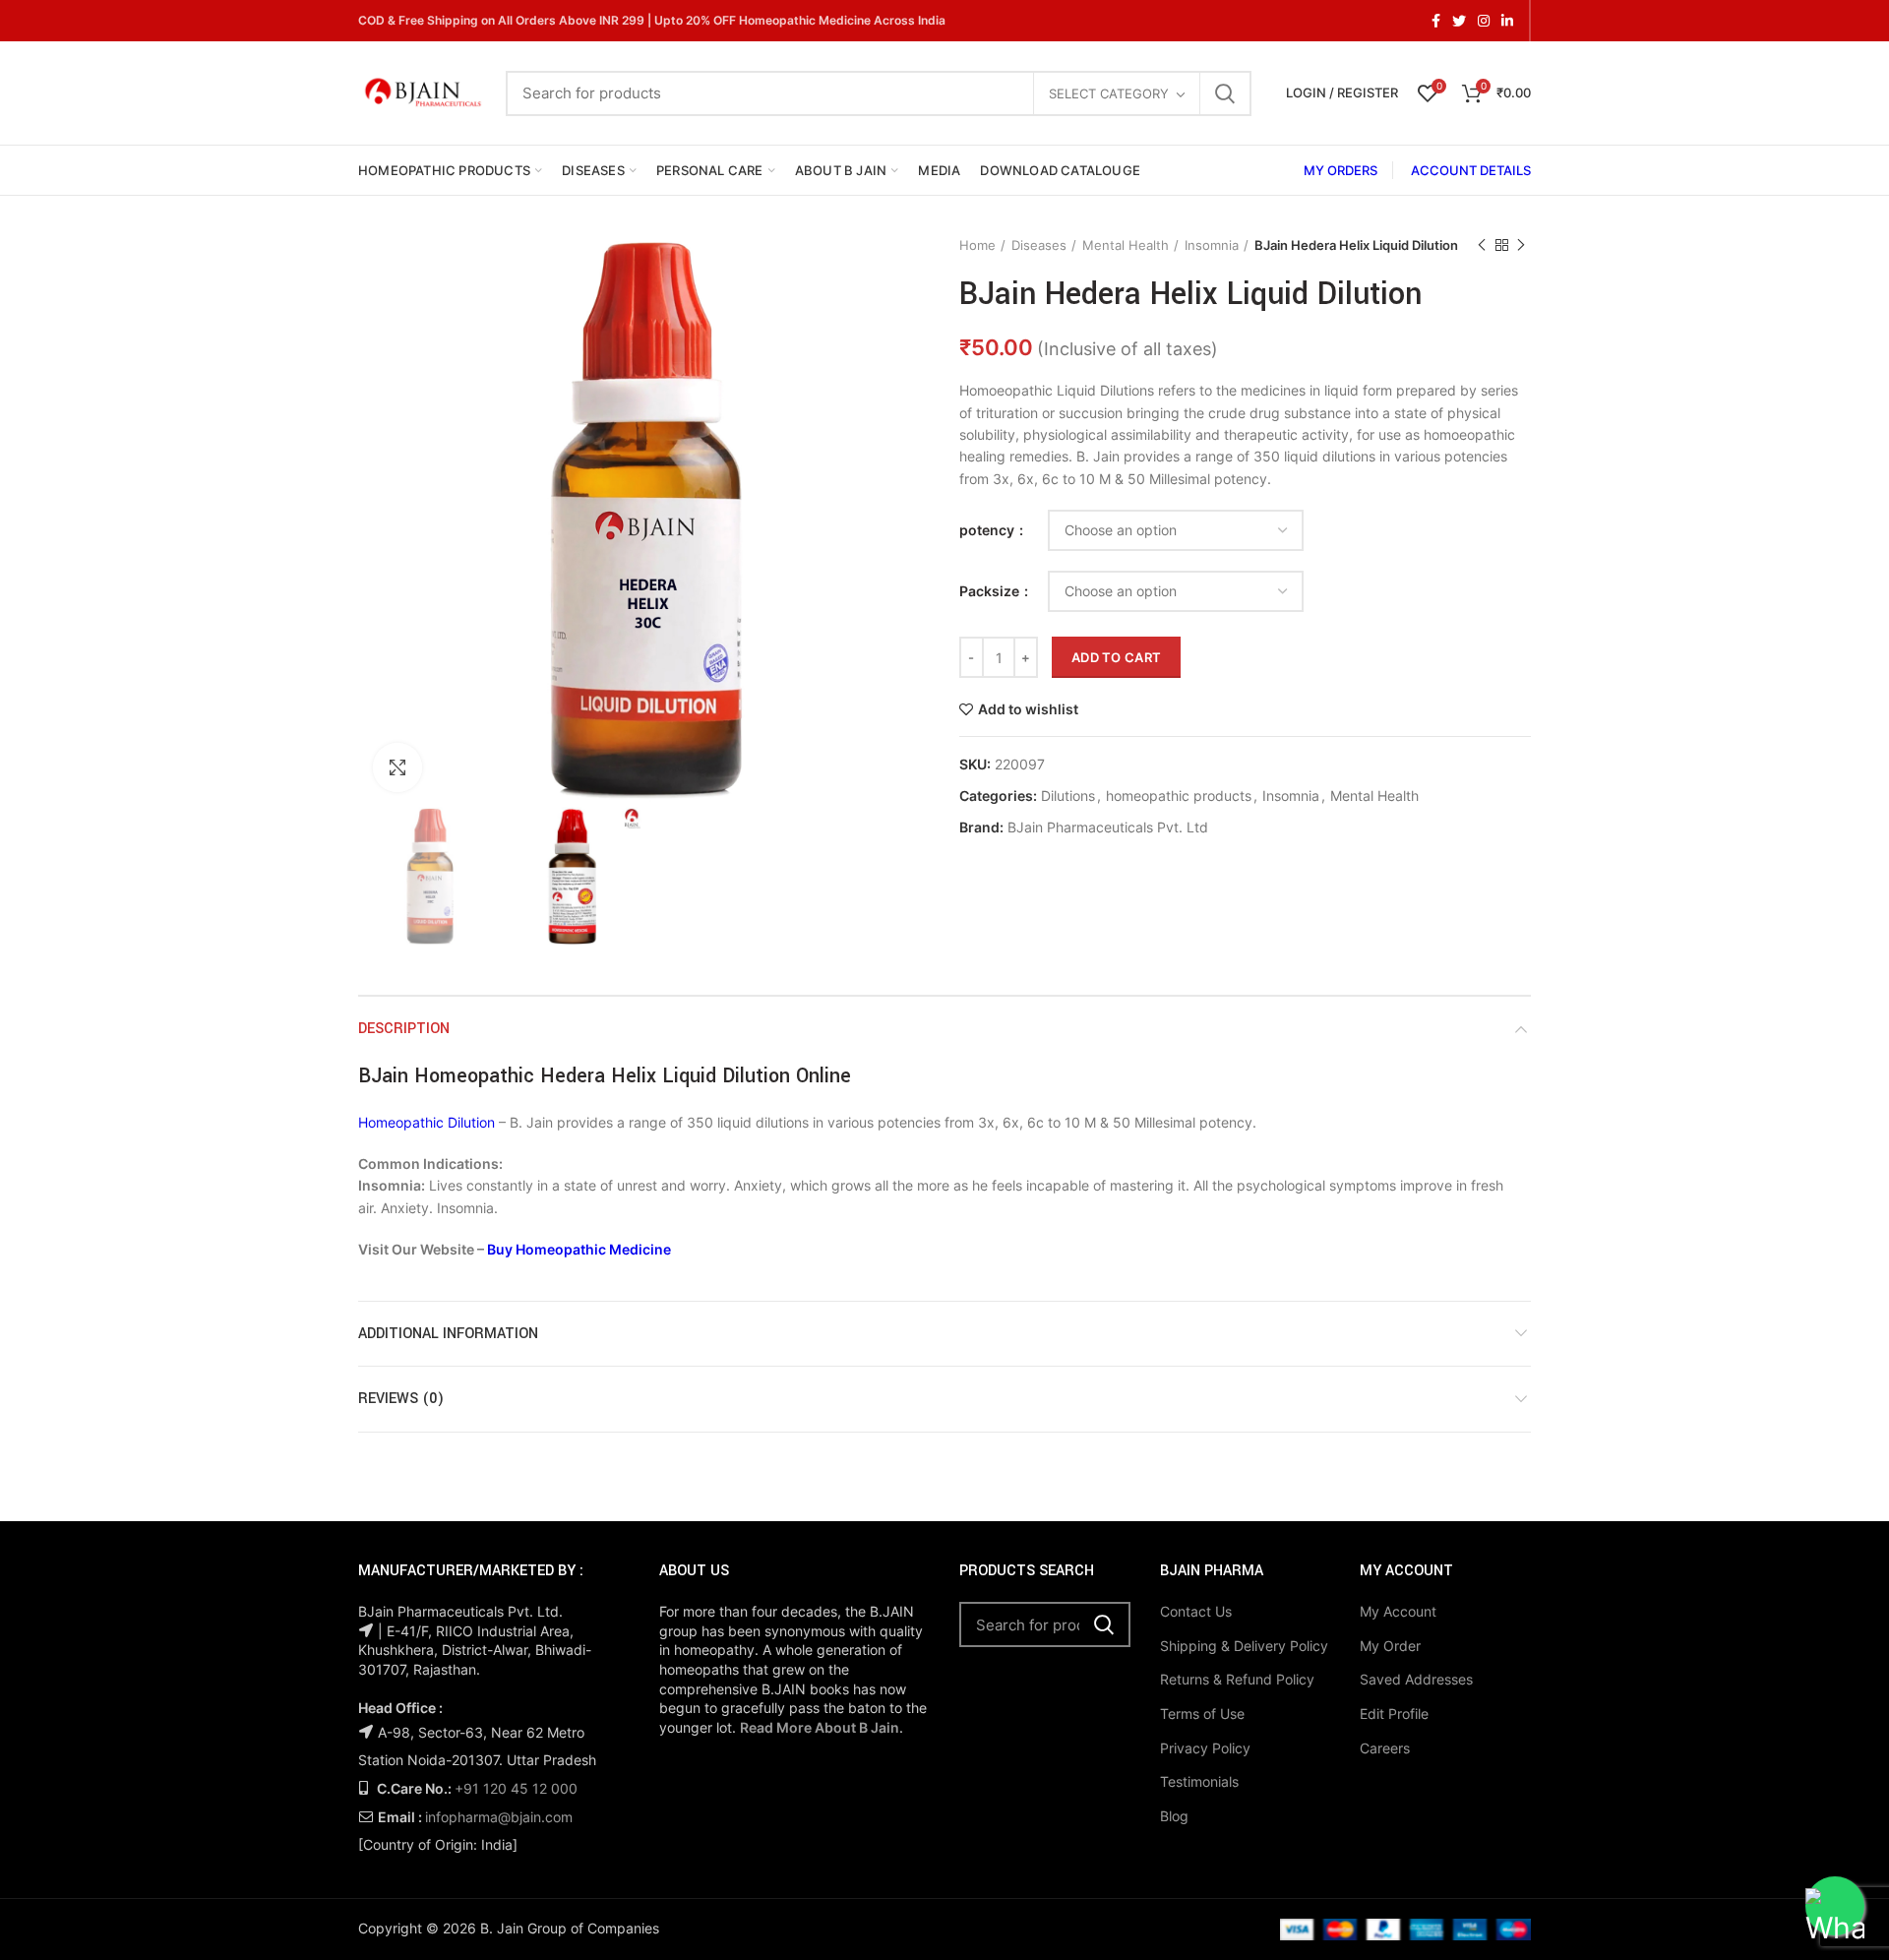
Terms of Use (1202, 1714)
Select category (1109, 93)
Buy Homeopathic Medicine (579, 1249)
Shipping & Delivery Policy (1244, 1646)
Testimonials (1199, 1781)
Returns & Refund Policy (1237, 1679)
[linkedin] (1507, 21)
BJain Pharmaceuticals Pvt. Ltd (1108, 827)
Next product (1521, 245)
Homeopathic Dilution (427, 1122)
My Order (1390, 1646)
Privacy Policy (1205, 1748)
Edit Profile (1394, 1714)
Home (977, 245)
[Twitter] (1459, 21)
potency (988, 530)
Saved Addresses (1416, 1679)
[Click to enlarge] (397, 767)
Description (404, 1029)
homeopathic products (1179, 796)
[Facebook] (1436, 21)
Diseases (1039, 245)
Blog (1174, 1816)
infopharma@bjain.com (499, 1817)
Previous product (1482, 245)
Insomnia (1212, 245)
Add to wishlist (1028, 709)
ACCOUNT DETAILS (1471, 170)
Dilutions (1068, 796)
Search (1225, 93)
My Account (1398, 1611)
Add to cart (1116, 657)
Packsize (991, 591)
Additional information (448, 1334)
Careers (1385, 1748)
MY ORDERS (1341, 170)
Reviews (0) (401, 1399)
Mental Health (1126, 245)
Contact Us (1196, 1611)
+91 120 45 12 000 (516, 1788)
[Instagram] (1484, 21)
